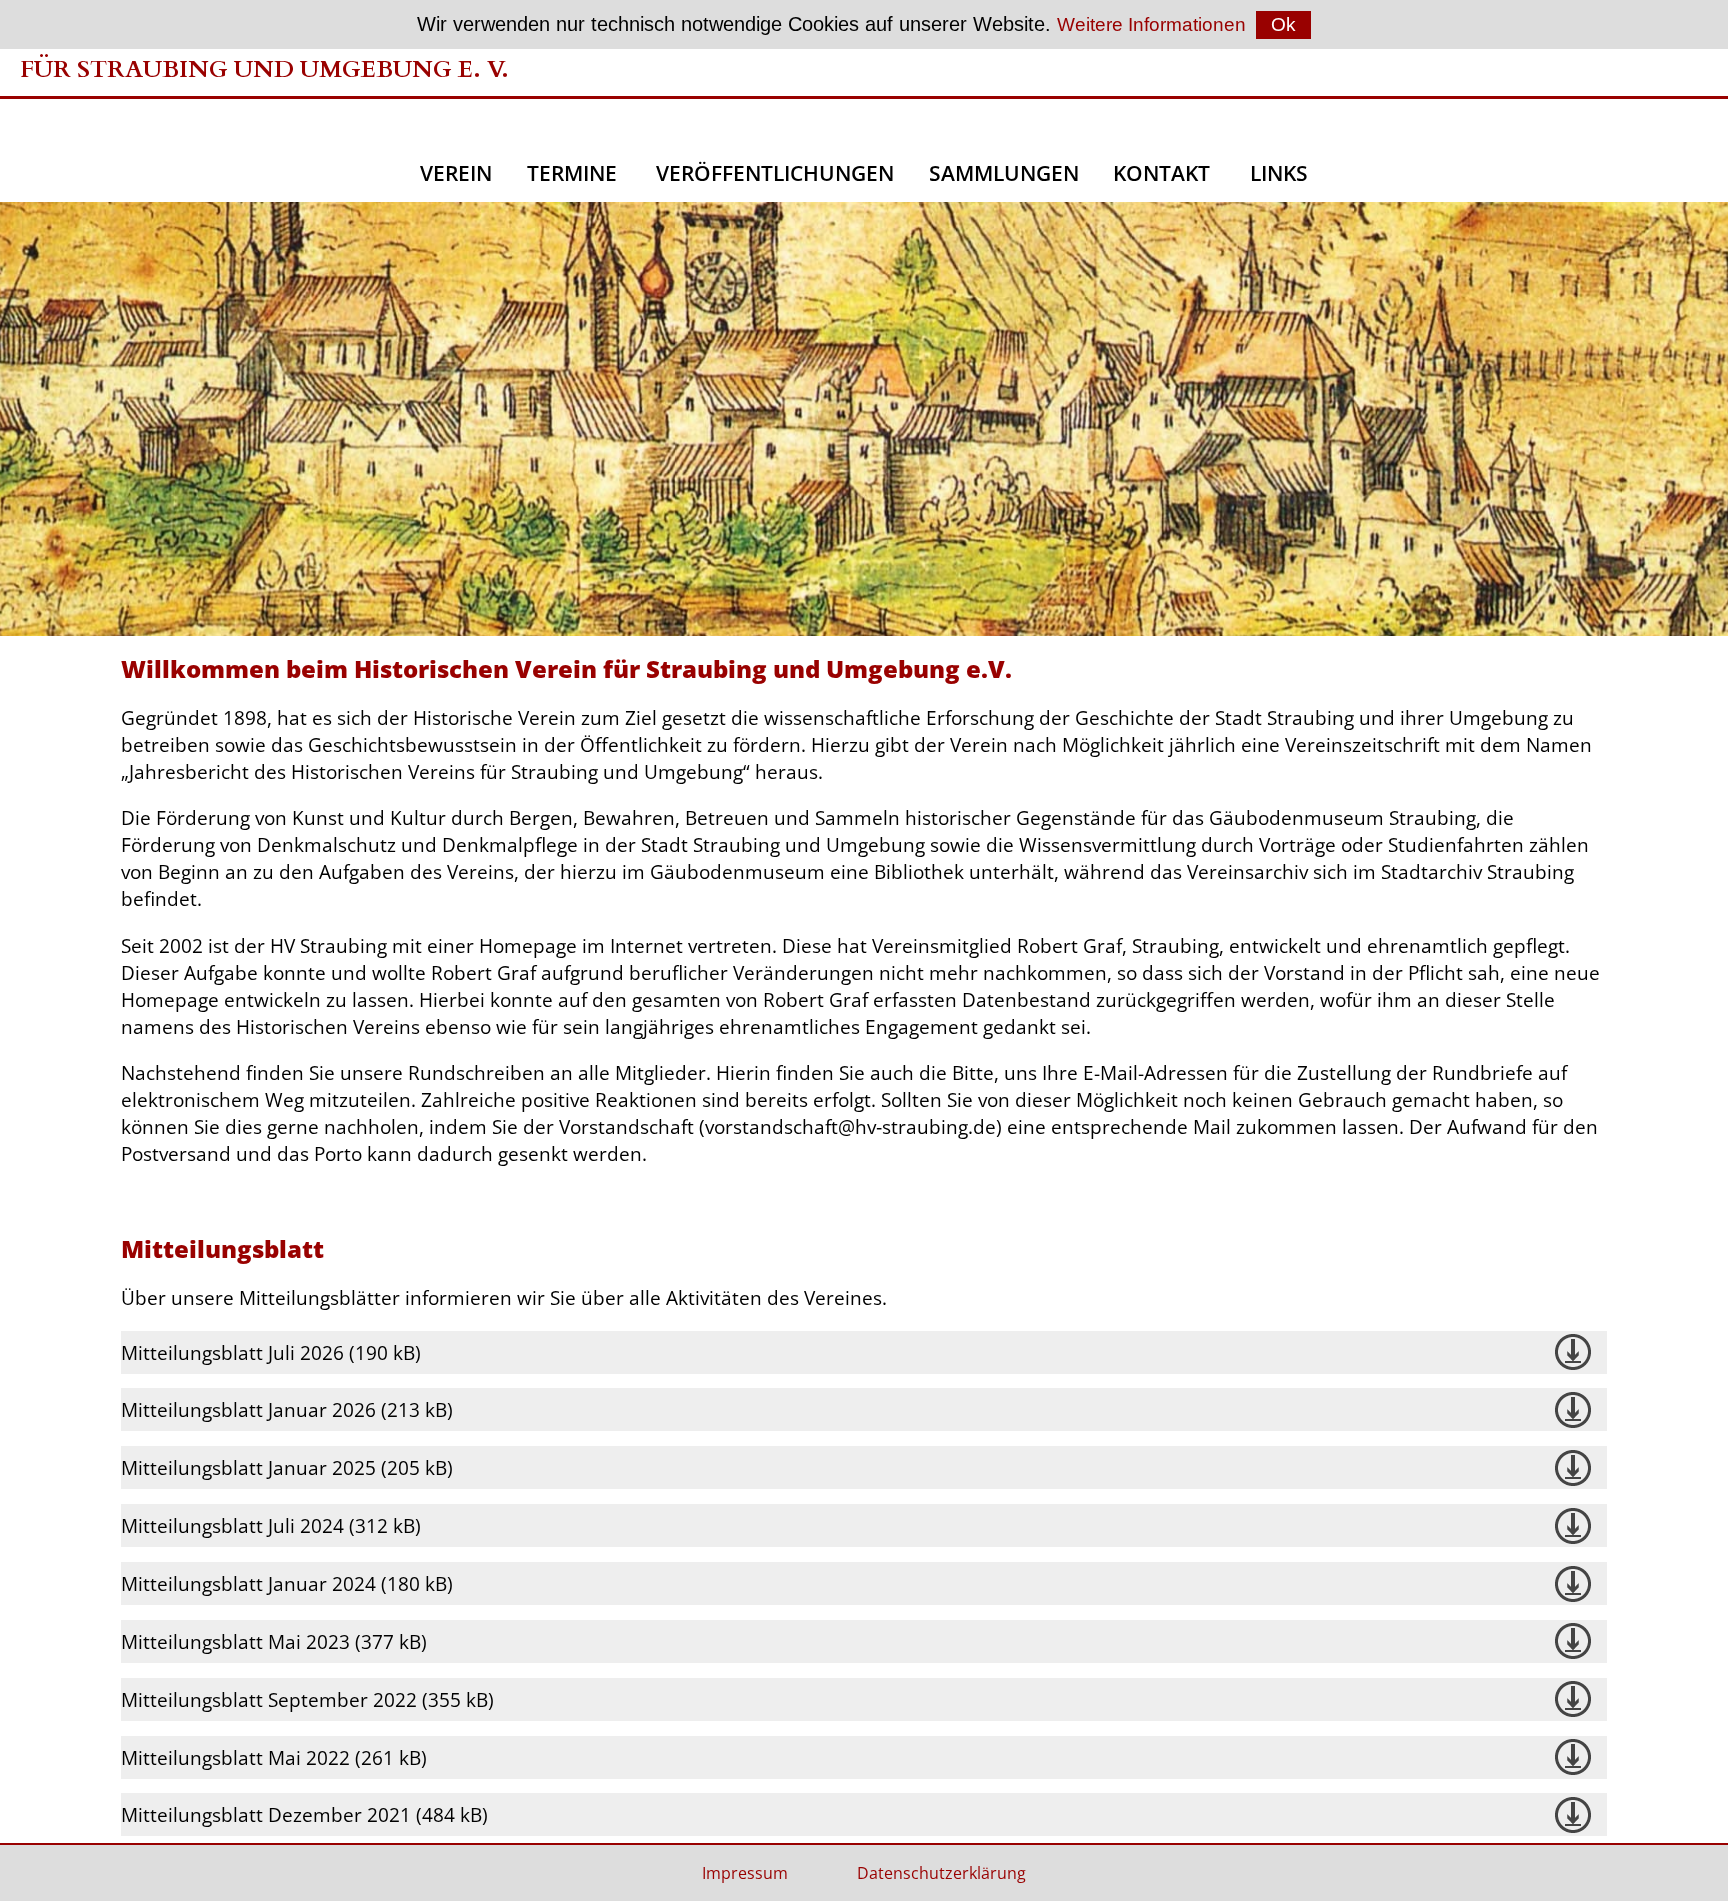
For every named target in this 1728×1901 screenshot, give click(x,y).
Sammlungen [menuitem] (1004, 173)
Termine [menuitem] (574, 173)
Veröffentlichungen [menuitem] (775, 173)
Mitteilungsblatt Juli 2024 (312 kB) (271, 1525)
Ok (1283, 24)
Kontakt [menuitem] (1164, 173)
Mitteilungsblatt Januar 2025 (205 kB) (287, 1467)
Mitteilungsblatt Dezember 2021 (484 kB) (304, 1814)
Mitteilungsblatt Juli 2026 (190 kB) (271, 1352)
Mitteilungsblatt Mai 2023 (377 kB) (274, 1641)
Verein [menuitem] (456, 173)
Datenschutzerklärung (941, 1873)
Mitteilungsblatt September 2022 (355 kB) (307, 1699)
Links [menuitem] (1279, 173)
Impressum (745, 1873)
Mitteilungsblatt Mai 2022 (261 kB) (274, 1757)
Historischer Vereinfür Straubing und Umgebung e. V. (264, 53)
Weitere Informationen (1151, 24)
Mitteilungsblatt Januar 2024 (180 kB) (287, 1583)
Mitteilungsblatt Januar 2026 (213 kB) (287, 1409)
